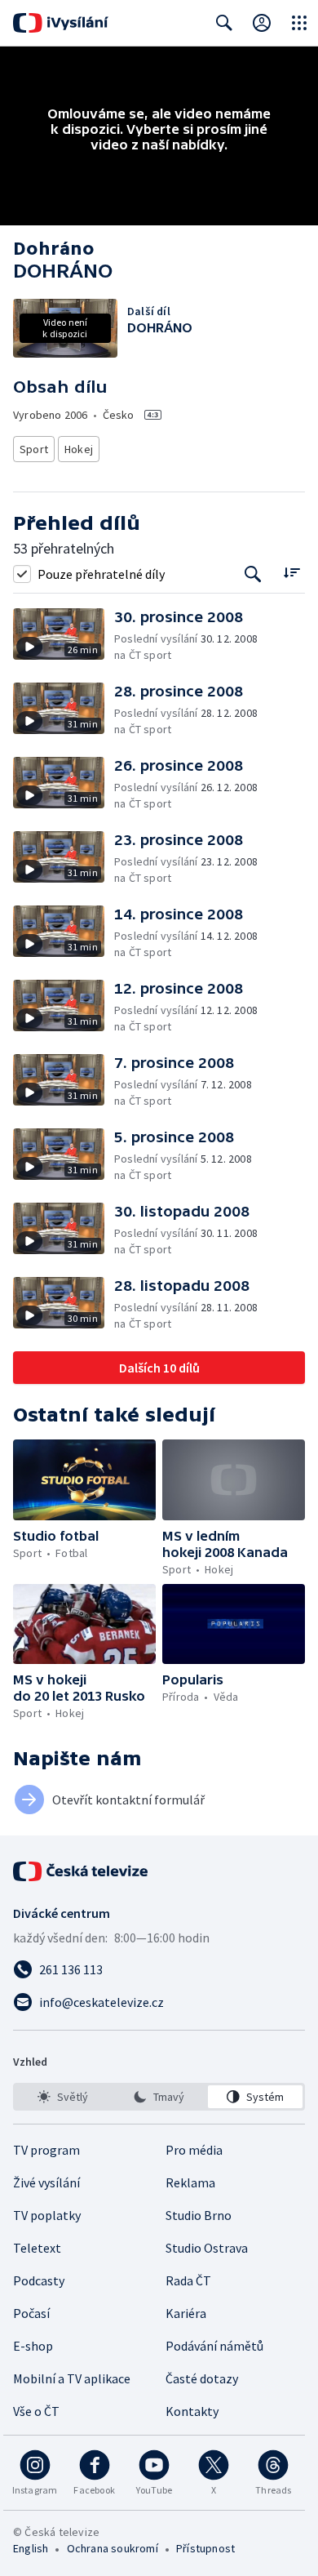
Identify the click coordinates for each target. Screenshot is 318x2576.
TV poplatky (47, 2215)
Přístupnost (205, 2548)
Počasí (31, 2313)
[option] (63, 2097)
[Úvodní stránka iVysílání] (61, 23)
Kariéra (186, 2313)
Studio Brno (199, 2215)
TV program (46, 2150)
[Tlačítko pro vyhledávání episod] (253, 574)
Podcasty (39, 2280)
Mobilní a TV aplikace (72, 2378)
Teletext (37, 2248)
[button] (64, 636)
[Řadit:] (291, 572)
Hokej (79, 449)
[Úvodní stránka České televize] (82, 1871)
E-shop (33, 2346)
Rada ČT (188, 2280)
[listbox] (159, 2097)
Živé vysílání (46, 2182)
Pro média (194, 2150)
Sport (34, 449)
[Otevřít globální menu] (299, 23)
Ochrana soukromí (113, 2548)
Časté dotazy (202, 2378)
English (31, 2548)
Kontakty (192, 2411)
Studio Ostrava (207, 2248)
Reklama (190, 2182)
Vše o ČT (36, 2411)
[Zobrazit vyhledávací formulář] (224, 23)
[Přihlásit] (262, 23)
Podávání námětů (214, 2346)
